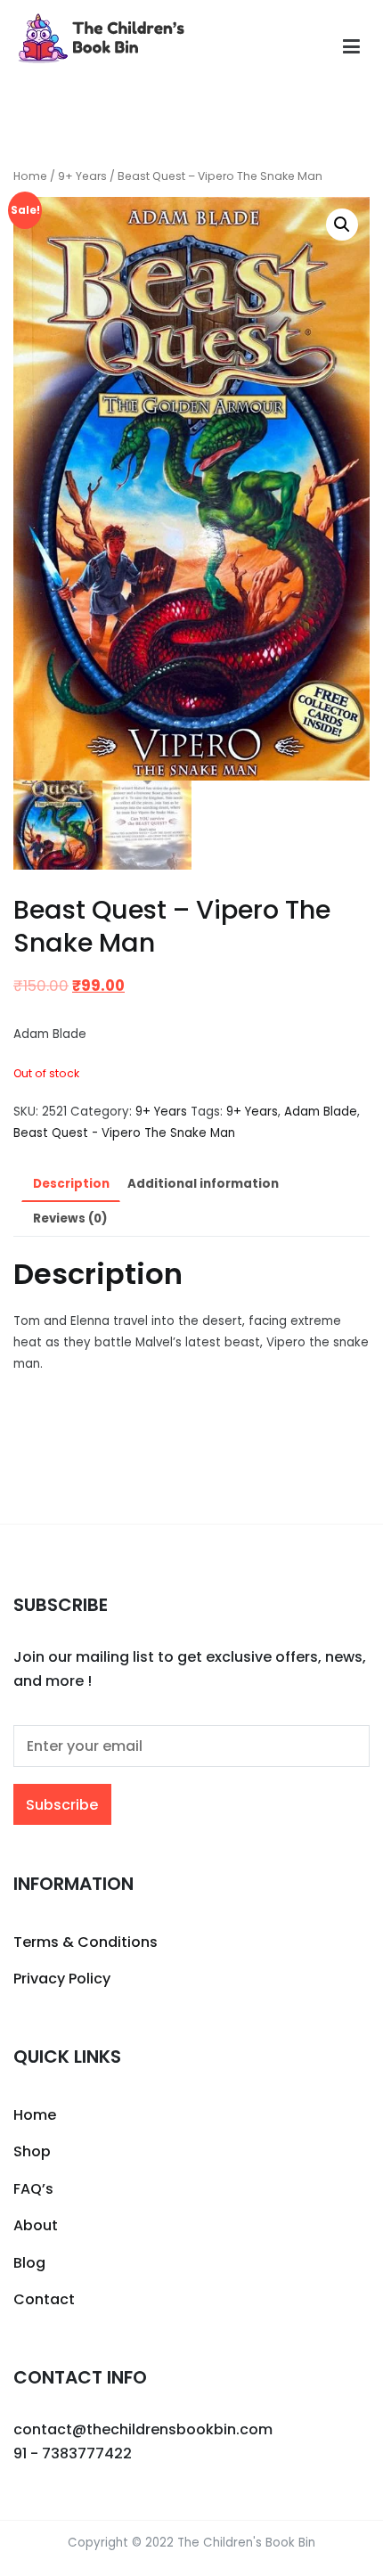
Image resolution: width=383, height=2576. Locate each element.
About (36, 2225)
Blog (29, 2263)
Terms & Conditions (86, 1942)
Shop (32, 2151)
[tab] (71, 1185)
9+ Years (82, 176)
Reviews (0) (70, 1218)
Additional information (203, 1184)
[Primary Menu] (351, 47)
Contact (44, 2299)
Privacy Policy (62, 1979)
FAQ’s (33, 2189)
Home (30, 176)
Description (71, 1184)
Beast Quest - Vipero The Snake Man (124, 1133)
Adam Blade (321, 1112)
